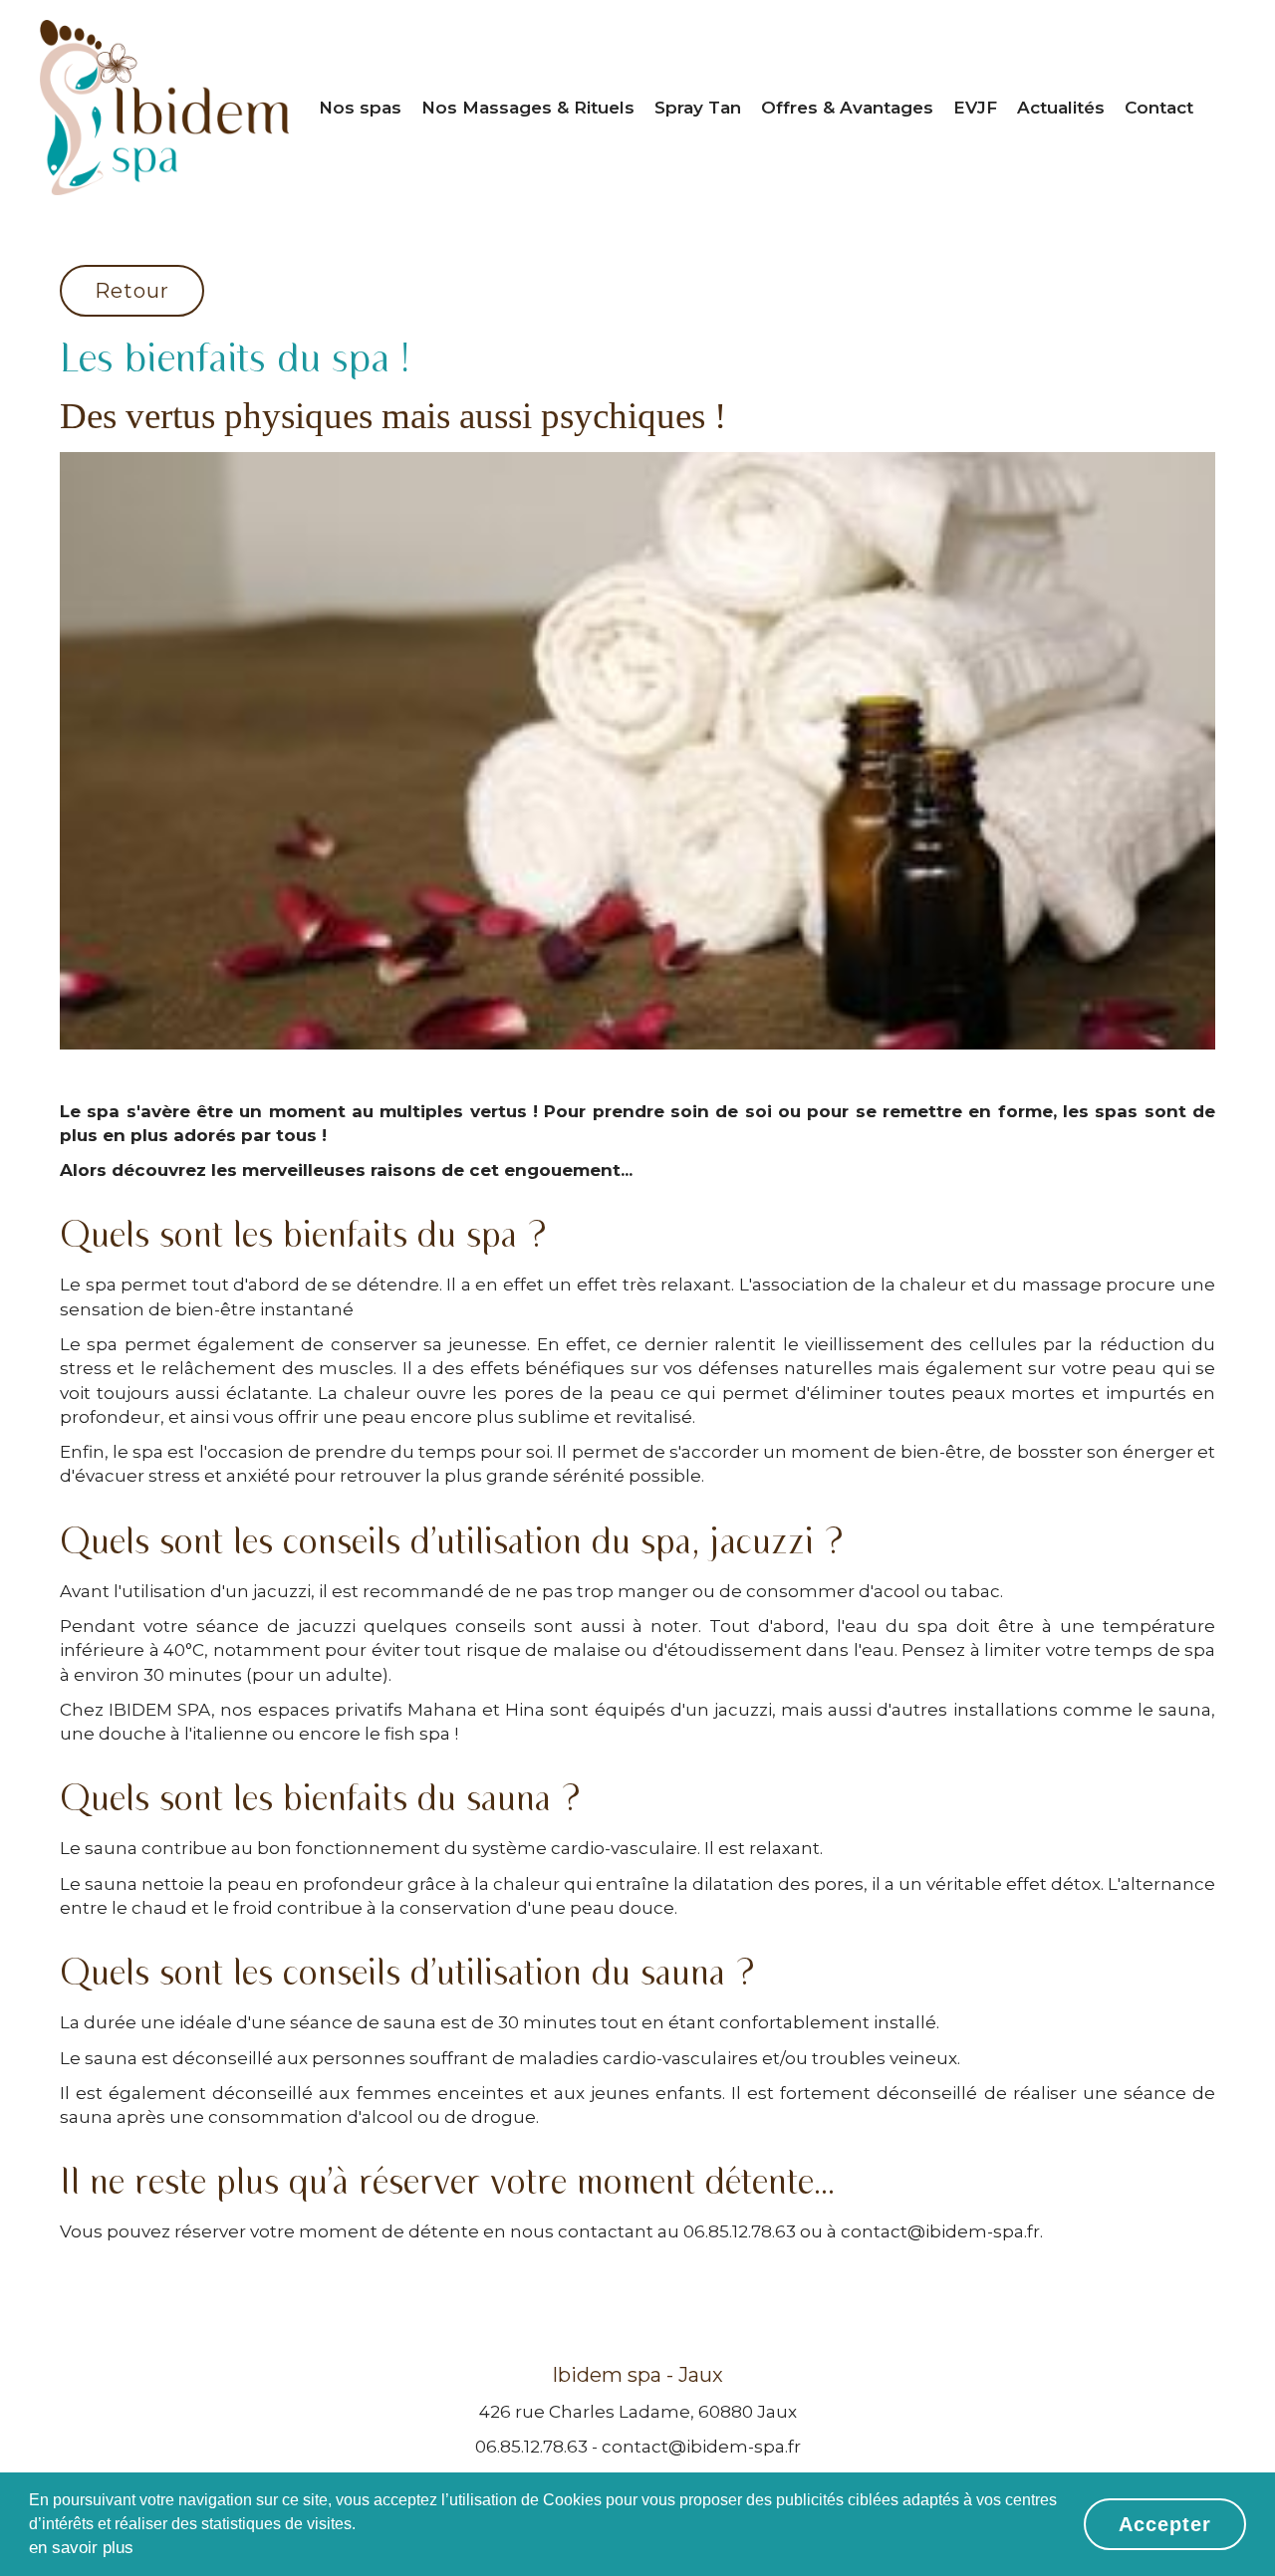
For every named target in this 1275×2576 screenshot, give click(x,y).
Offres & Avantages (847, 108)
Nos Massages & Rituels (528, 108)
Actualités (1061, 108)
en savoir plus (81, 2548)
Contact (1159, 108)
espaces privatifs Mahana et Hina (402, 1710)
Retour (132, 291)
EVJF (975, 108)
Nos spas (360, 108)
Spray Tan (698, 108)
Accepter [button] (1165, 2524)
